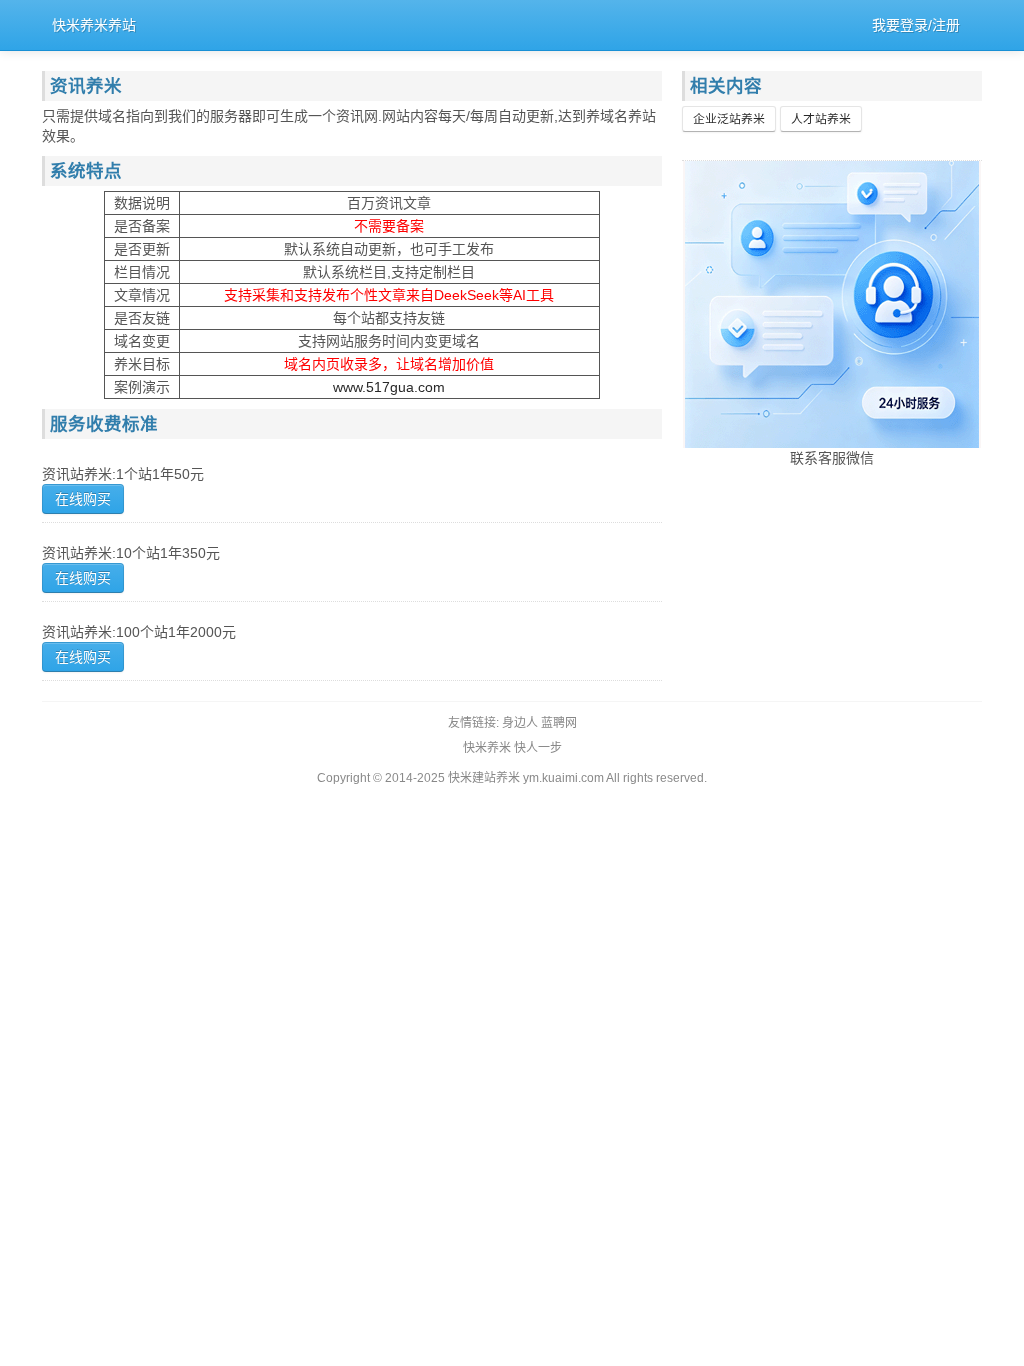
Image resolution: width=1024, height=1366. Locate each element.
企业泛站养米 (729, 119)
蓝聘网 (559, 723)
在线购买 (83, 499)
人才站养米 (821, 119)
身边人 (520, 723)
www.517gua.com (389, 387)
